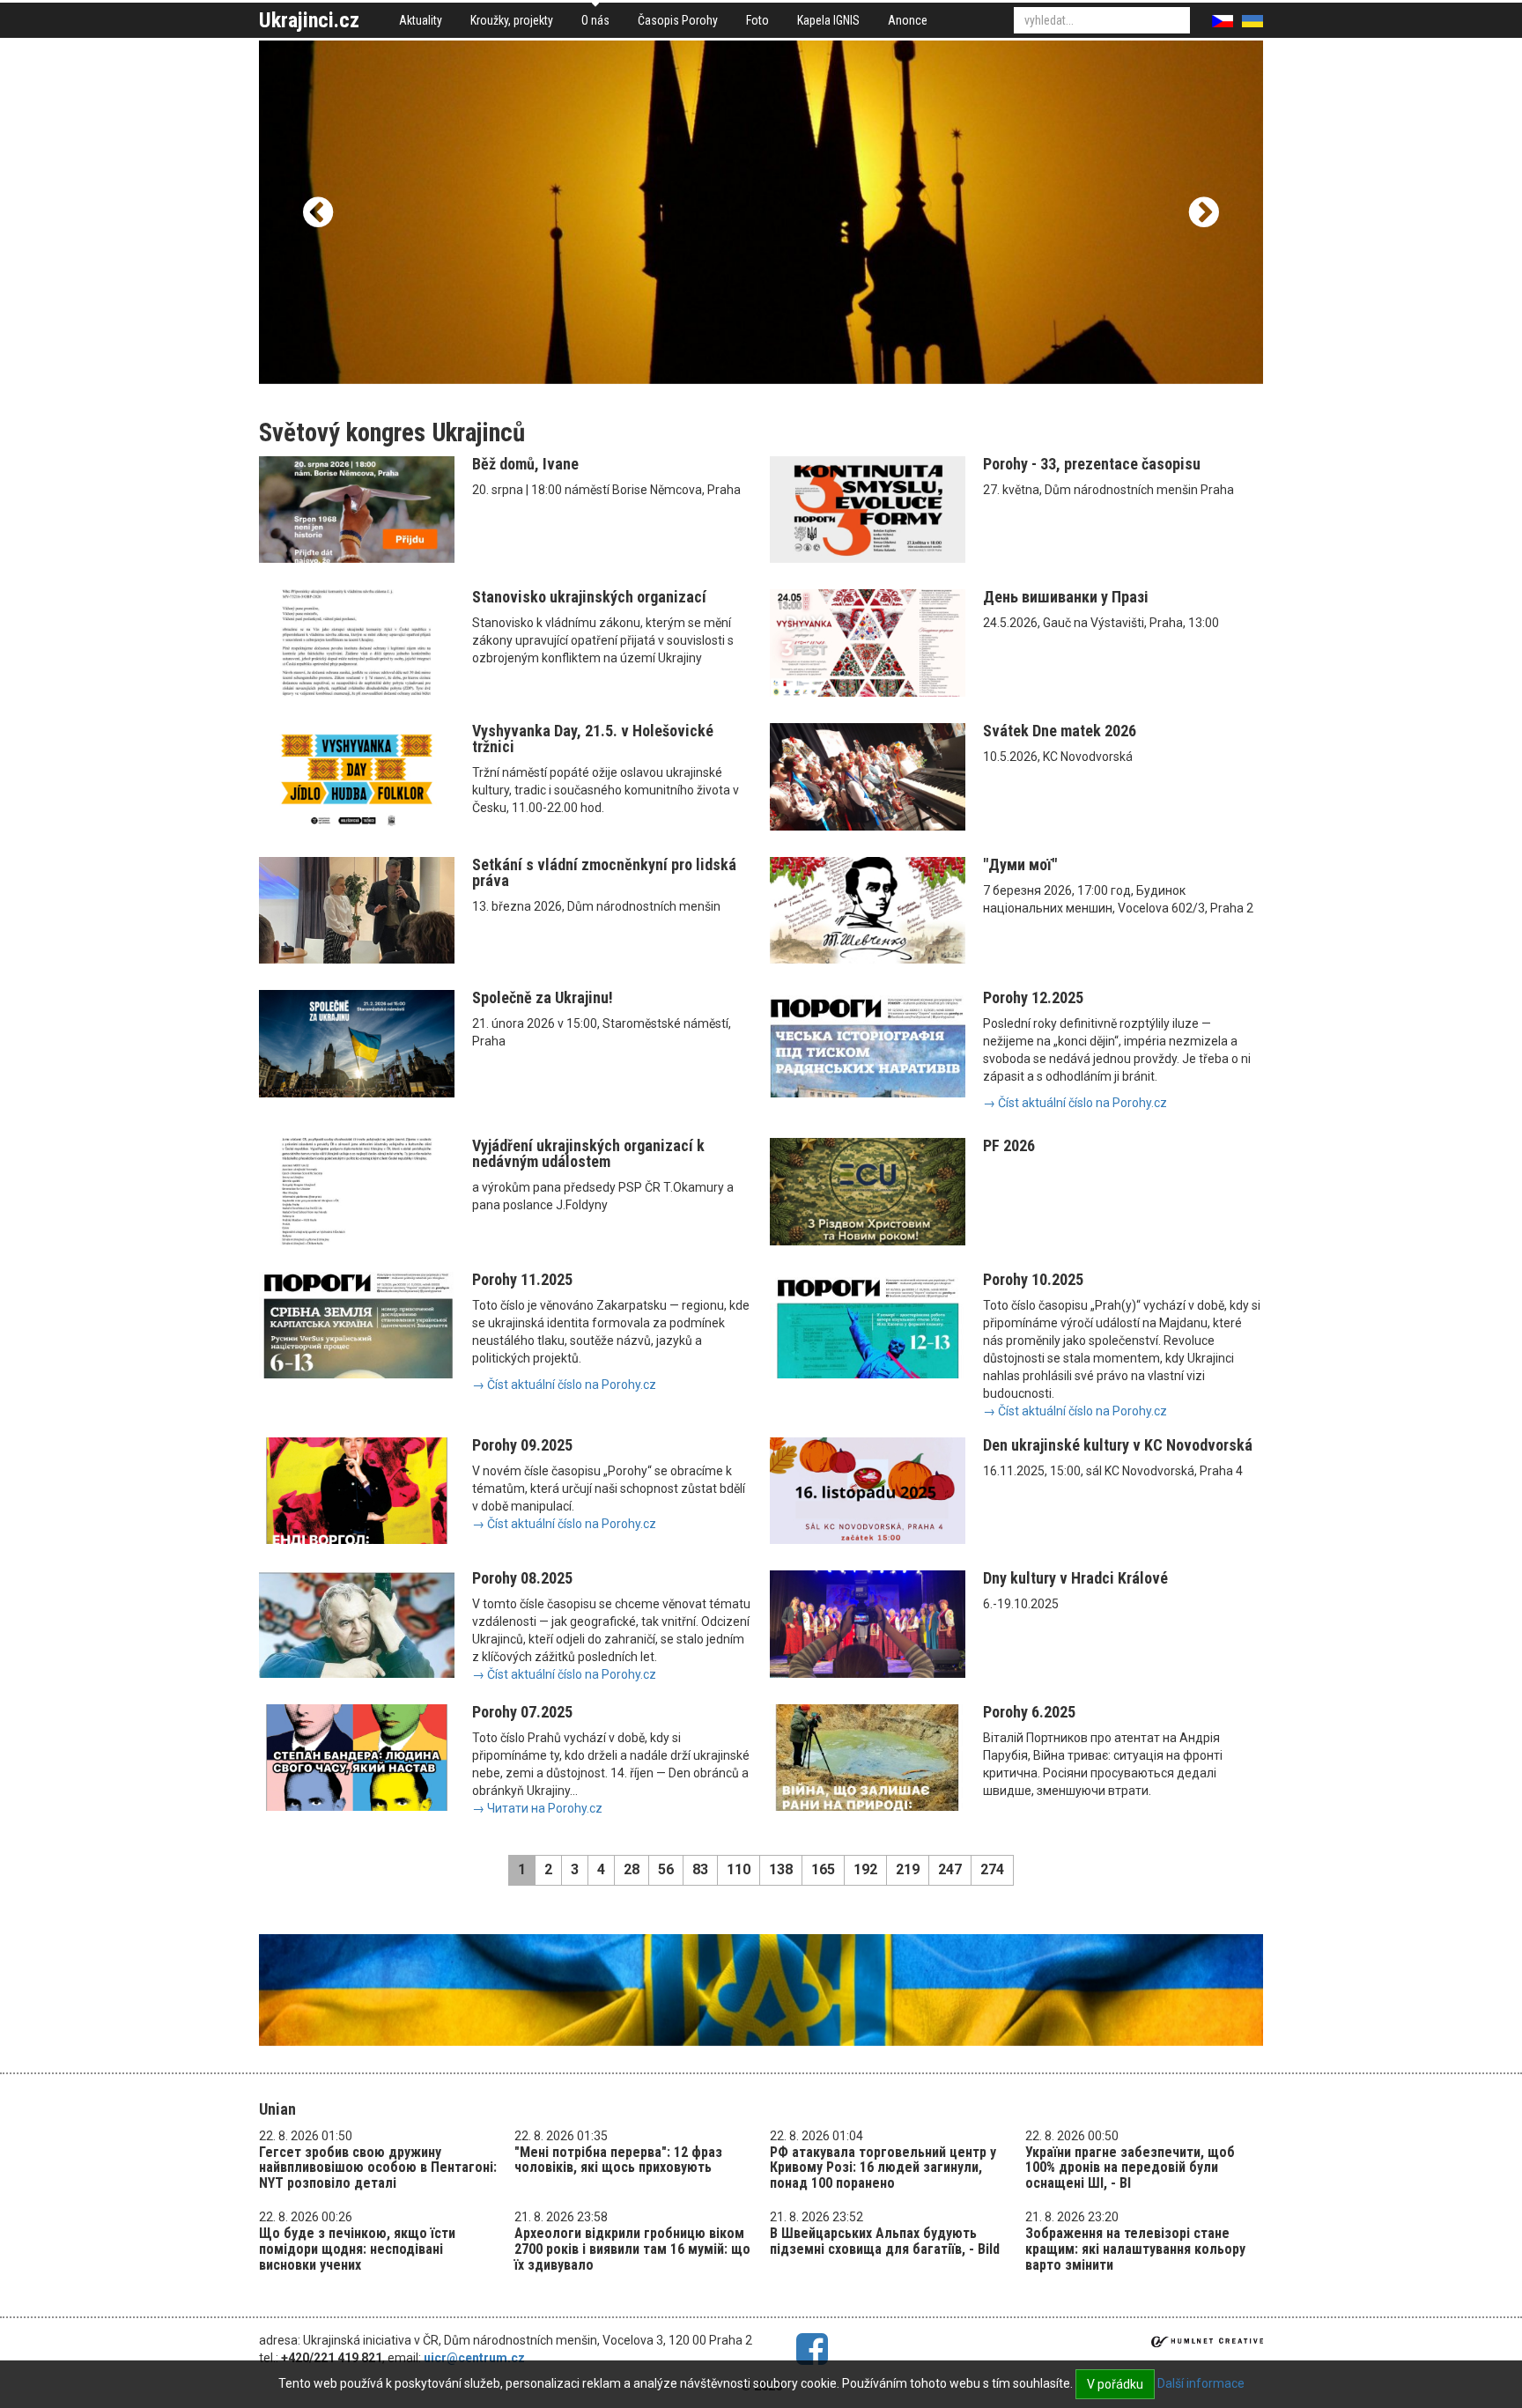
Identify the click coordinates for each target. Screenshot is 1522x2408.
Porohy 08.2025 (522, 1578)
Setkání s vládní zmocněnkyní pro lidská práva (604, 872)
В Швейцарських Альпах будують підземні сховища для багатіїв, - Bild (885, 2241)
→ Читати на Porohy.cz (537, 1808)
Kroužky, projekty (512, 20)
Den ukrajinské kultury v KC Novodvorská (1118, 1445)
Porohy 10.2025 (1033, 1279)
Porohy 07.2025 (522, 1712)
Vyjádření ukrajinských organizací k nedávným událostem (588, 1153)
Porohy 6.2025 (1029, 1712)
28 (632, 1869)
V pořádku (1115, 2384)
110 (739, 1869)
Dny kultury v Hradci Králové (1075, 1578)
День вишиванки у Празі (1066, 597)
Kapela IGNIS (828, 20)
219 (908, 1869)
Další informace (1201, 2383)
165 (823, 1869)
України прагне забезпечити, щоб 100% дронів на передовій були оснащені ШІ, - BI (1130, 2168)
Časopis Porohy (678, 20)
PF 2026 (1009, 1145)
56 (666, 1869)
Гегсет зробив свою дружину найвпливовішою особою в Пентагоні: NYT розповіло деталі (378, 2168)
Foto (757, 20)
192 (865, 1869)
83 (700, 1869)
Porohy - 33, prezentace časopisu (1092, 464)
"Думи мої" (1020, 864)
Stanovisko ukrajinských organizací (589, 597)
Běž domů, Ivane (525, 464)
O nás (595, 20)
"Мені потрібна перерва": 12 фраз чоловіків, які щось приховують (618, 2160)
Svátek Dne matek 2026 (1060, 731)
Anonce (908, 20)
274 (992, 1869)
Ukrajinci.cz (309, 20)
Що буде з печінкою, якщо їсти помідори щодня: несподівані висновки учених (357, 2249)
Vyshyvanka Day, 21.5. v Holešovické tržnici (593, 739)
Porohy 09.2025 (522, 1445)
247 (950, 1869)
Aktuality (421, 20)
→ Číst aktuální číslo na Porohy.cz (1075, 1103)
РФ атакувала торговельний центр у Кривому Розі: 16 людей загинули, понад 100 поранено (883, 2168)
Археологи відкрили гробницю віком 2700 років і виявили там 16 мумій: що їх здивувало (632, 2249)
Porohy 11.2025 (522, 1279)
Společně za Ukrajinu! (543, 997)
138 (781, 1869)
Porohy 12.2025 (1033, 997)
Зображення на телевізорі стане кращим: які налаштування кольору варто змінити (1135, 2249)
